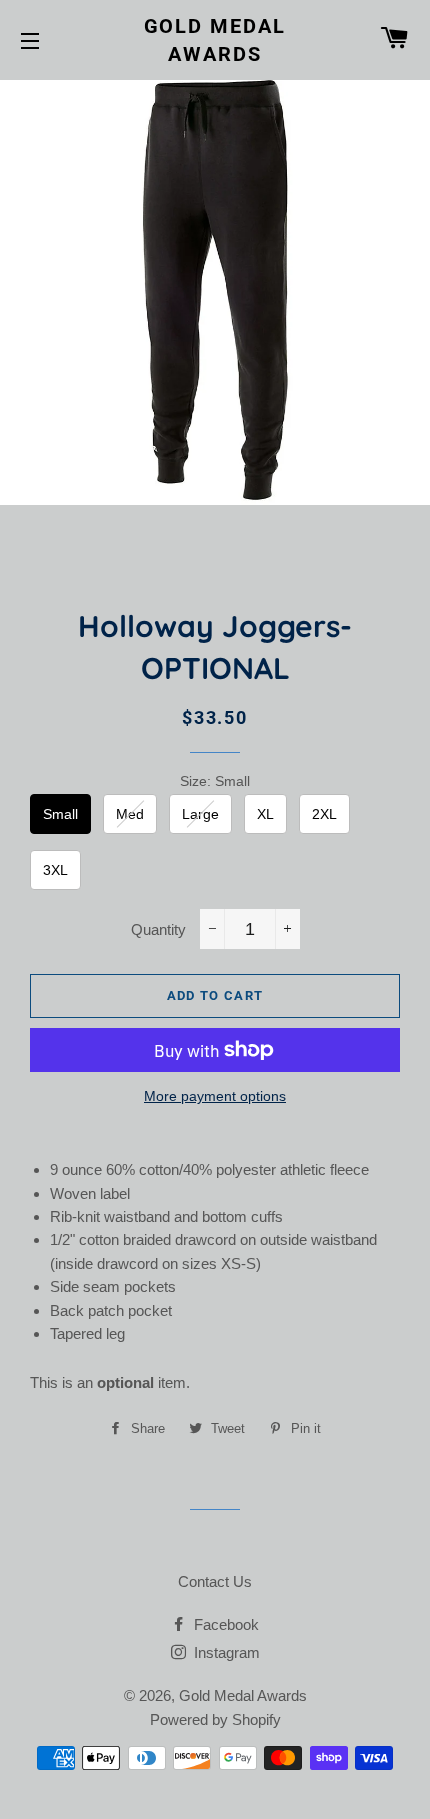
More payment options (215, 1096)
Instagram (225, 1652)
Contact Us (215, 1581)
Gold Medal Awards (215, 40)
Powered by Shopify (215, 1719)
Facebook (224, 1624)
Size (215, 781)
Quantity (158, 929)
